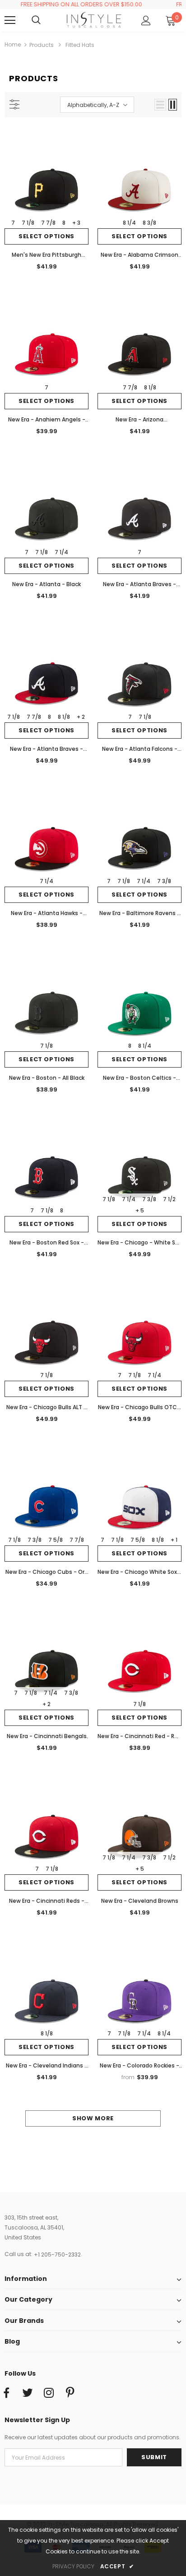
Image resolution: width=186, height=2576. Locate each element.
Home (13, 44)
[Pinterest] (70, 2393)
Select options (46, 236)
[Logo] (94, 20)
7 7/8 (48, 223)
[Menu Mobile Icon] (10, 20)
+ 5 (140, 1210)
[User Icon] (146, 21)
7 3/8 (164, 881)
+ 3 (76, 223)
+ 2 (81, 717)
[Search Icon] (45, 20)
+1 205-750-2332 (57, 2255)
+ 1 (174, 1540)
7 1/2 (169, 1199)
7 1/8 (28, 223)
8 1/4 (129, 223)
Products (42, 45)
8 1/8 (150, 387)
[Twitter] (28, 2393)
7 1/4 (61, 552)
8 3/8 (149, 223)
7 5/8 (56, 1540)
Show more (93, 2118)
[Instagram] (49, 2393)
